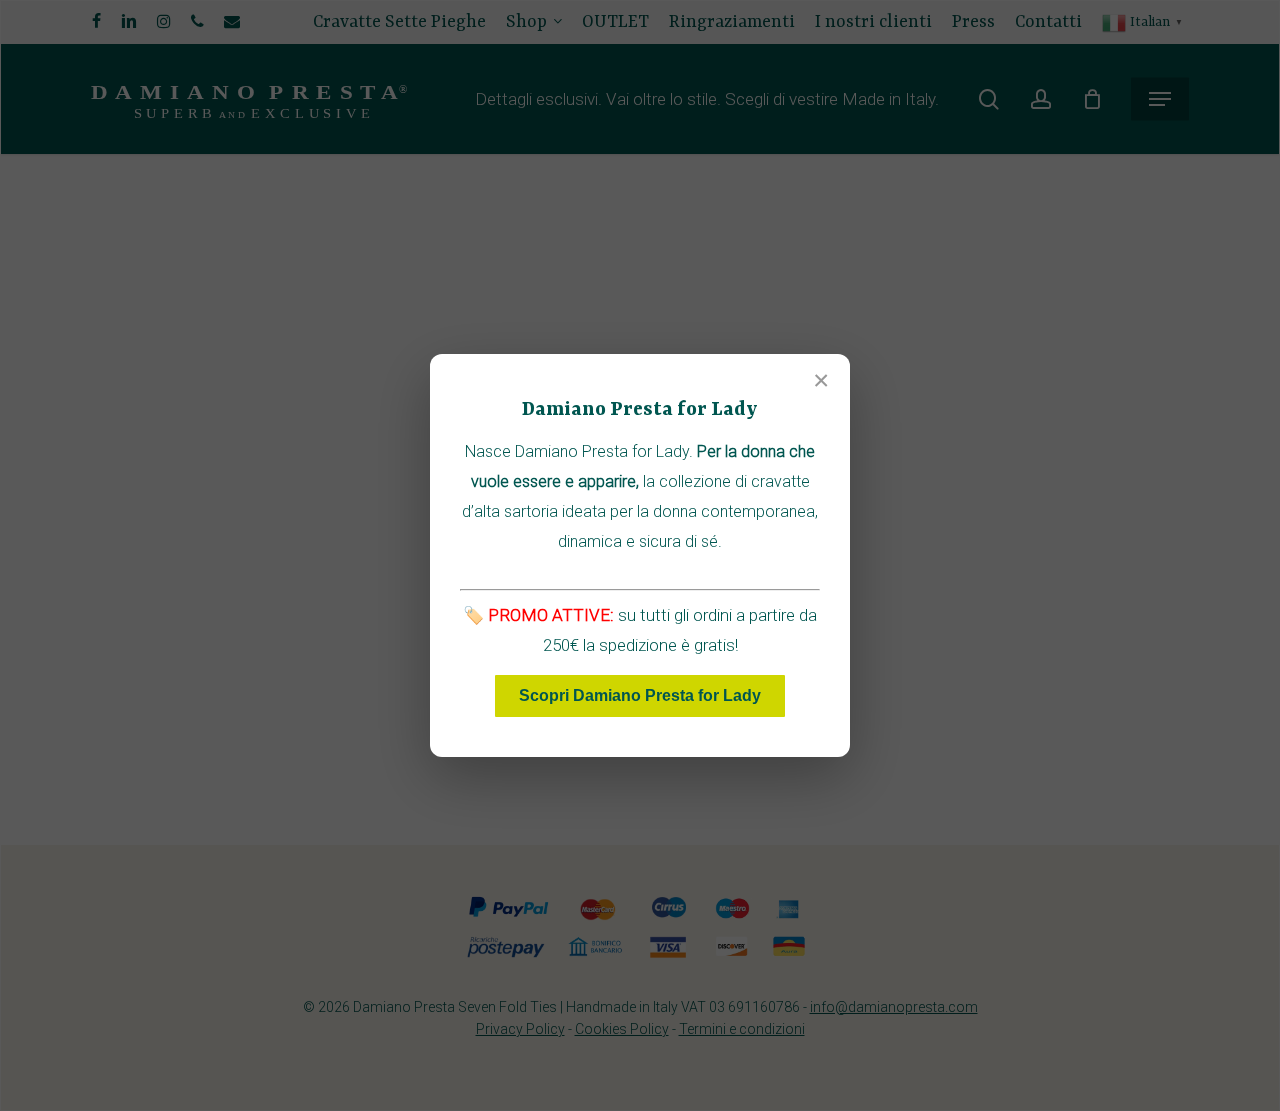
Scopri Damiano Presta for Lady (640, 695)
